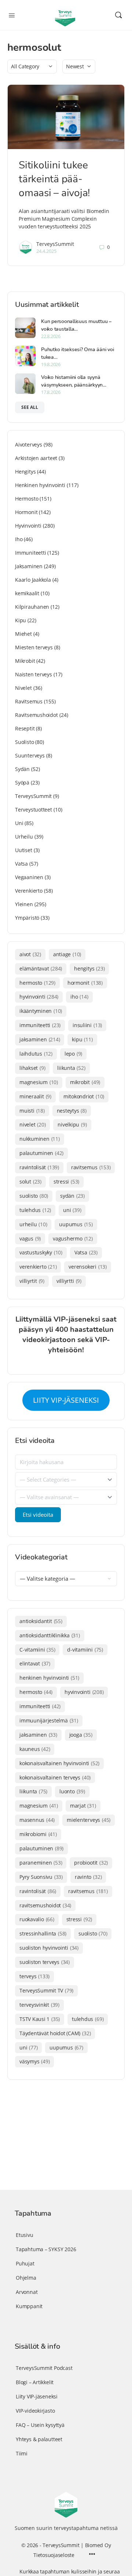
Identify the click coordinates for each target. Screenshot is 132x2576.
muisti (32, 1111)
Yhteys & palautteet (39, 2439)
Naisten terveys (34, 674)
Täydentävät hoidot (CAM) (55, 2033)
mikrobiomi (38, 1834)
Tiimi (22, 2453)
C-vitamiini (37, 1650)
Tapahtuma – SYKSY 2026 (46, 2249)
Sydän (22, 769)
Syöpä (22, 782)
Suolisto (24, 742)
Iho (19, 539)
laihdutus (36, 1054)
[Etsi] (118, 15)
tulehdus (35, 1210)
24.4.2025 (46, 251)
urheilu (33, 1224)
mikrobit (85, 1082)
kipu (82, 1039)
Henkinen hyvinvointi (40, 485)
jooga (81, 1735)
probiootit (91, 1863)
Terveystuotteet (34, 810)
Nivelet (23, 688)
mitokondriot (84, 1096)
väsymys (34, 2061)
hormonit (85, 983)
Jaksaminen (29, 566)
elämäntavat (41, 968)
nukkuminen (40, 1139)
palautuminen (41, 1153)
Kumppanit (29, 2306)
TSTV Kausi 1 (40, 2019)
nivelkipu (72, 1124)
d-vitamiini (85, 1650)
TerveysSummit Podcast (44, 2368)
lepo (73, 1054)
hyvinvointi (39, 997)
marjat (83, 1806)
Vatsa (21, 864)
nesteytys (72, 1111)
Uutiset (24, 850)
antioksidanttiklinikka (50, 1635)
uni (72, 1210)
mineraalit (35, 1096)
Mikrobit (25, 661)
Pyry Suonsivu (41, 1877)
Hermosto (27, 499)
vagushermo (73, 1238)
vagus (30, 1238)
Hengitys (25, 472)
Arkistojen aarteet (36, 458)
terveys (34, 1976)
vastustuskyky (41, 1252)
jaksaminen (40, 1039)
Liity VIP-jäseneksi (37, 2396)
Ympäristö (27, 918)
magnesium (39, 1082)
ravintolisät (39, 1167)
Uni (19, 823)
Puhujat (25, 2263)
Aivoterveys (29, 444)
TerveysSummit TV (46, 1990)
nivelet (32, 1124)
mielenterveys (89, 1820)
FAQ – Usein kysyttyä (40, 2425)
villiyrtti (69, 1281)
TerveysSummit (55, 244)
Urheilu (24, 837)
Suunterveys (30, 755)
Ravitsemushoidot (36, 715)
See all (30, 407)
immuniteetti (40, 1025)
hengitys (89, 968)
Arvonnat (27, 2292)
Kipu (21, 620)
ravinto (88, 1877)
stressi (66, 1181)
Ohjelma (26, 2278)
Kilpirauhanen (32, 607)
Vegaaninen (29, 877)
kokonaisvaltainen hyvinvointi (59, 1763)
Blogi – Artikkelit (35, 2382)
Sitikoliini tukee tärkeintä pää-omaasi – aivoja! (54, 179)
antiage (67, 954)
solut (30, 1181)
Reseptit (25, 728)
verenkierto (38, 1267)
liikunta (71, 1068)
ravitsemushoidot (45, 1905)
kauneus (35, 1749)
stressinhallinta (43, 1933)
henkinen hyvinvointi (49, 1678)
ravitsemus (91, 1167)
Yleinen (24, 904)
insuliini (87, 1025)
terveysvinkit (39, 2005)
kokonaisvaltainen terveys (55, 1777)
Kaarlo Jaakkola (33, 580)
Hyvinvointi (28, 526)
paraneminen (41, 1863)
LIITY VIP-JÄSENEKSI (66, 1400)
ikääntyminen (41, 1011)
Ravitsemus (29, 701)
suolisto (34, 1196)
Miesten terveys (34, 647)
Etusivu (25, 2235)
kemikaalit (27, 593)
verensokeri (87, 1267)
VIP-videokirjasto (35, 2411)
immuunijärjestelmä (49, 1720)
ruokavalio (37, 1919)
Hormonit (26, 512)
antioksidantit (41, 1621)
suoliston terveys (45, 1962)
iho (79, 997)
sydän (72, 1196)
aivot (30, 954)
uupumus (76, 1224)
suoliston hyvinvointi (49, 1948)
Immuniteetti (30, 553)
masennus (37, 1820)
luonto (72, 1791)
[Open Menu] (12, 15)
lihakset (32, 1068)
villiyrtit (32, 1281)
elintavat (35, 1663)
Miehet (23, 634)
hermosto (37, 983)
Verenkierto (29, 891)
